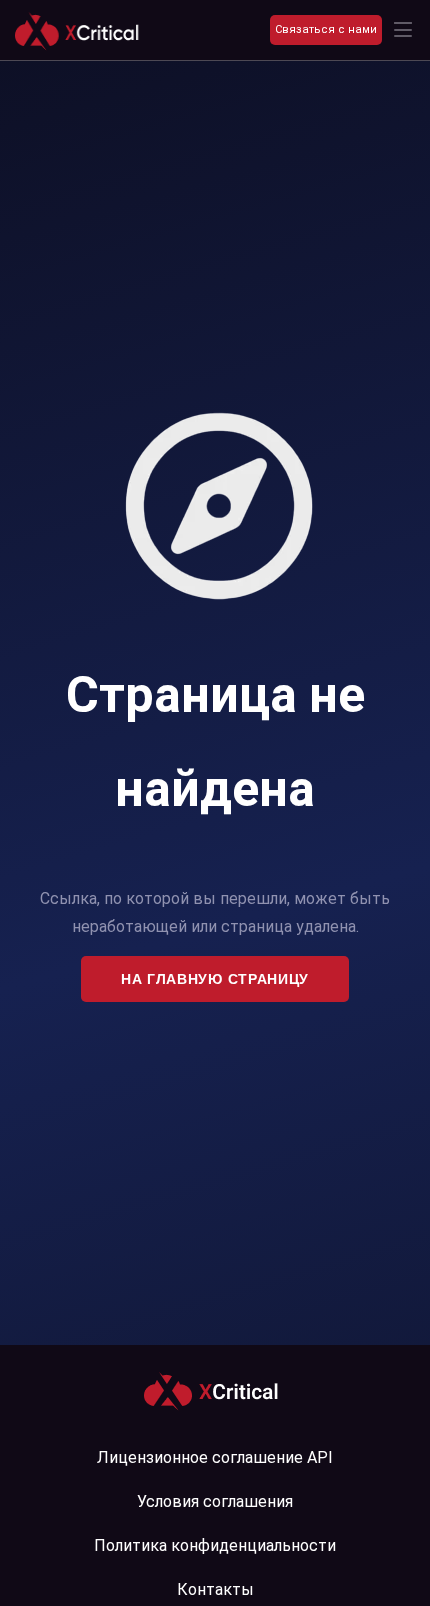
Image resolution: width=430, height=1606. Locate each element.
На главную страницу (215, 979)
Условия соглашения (215, 1501)
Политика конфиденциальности (215, 1545)
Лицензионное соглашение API (215, 1457)
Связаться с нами (326, 29)
